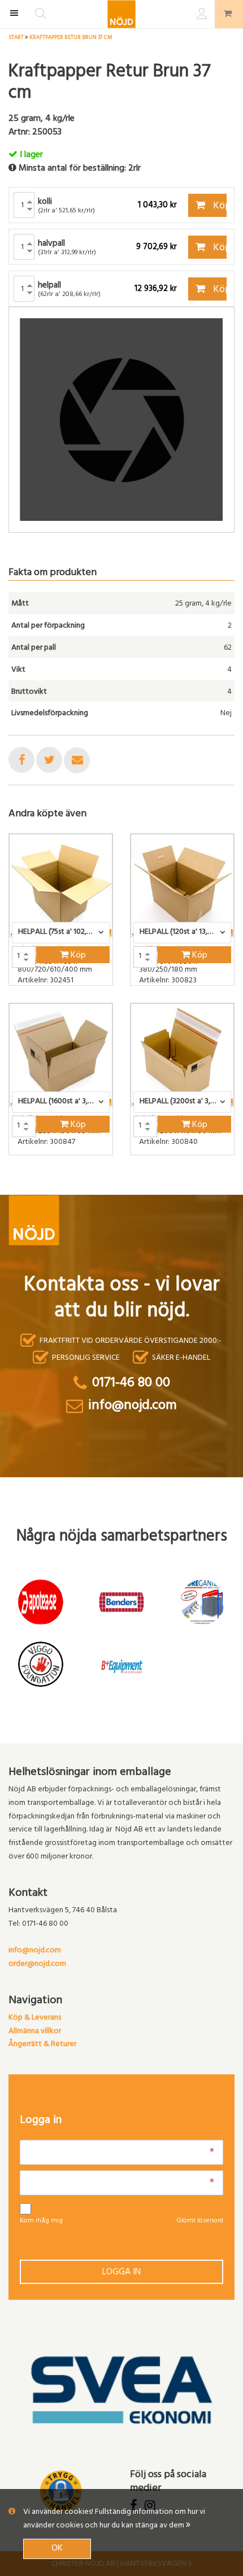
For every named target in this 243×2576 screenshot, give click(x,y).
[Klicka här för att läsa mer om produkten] (61, 885)
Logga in (121, 2273)
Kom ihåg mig (41, 2221)
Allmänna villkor (35, 2032)
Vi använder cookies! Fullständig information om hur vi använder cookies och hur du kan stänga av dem (114, 2519)
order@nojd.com (37, 1964)
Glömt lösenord (200, 2221)
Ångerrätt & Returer (42, 2045)
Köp (219, 207)
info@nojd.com (35, 1951)
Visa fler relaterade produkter (75, 1185)
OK (57, 2549)
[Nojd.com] (121, 14)
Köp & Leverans (35, 2018)
